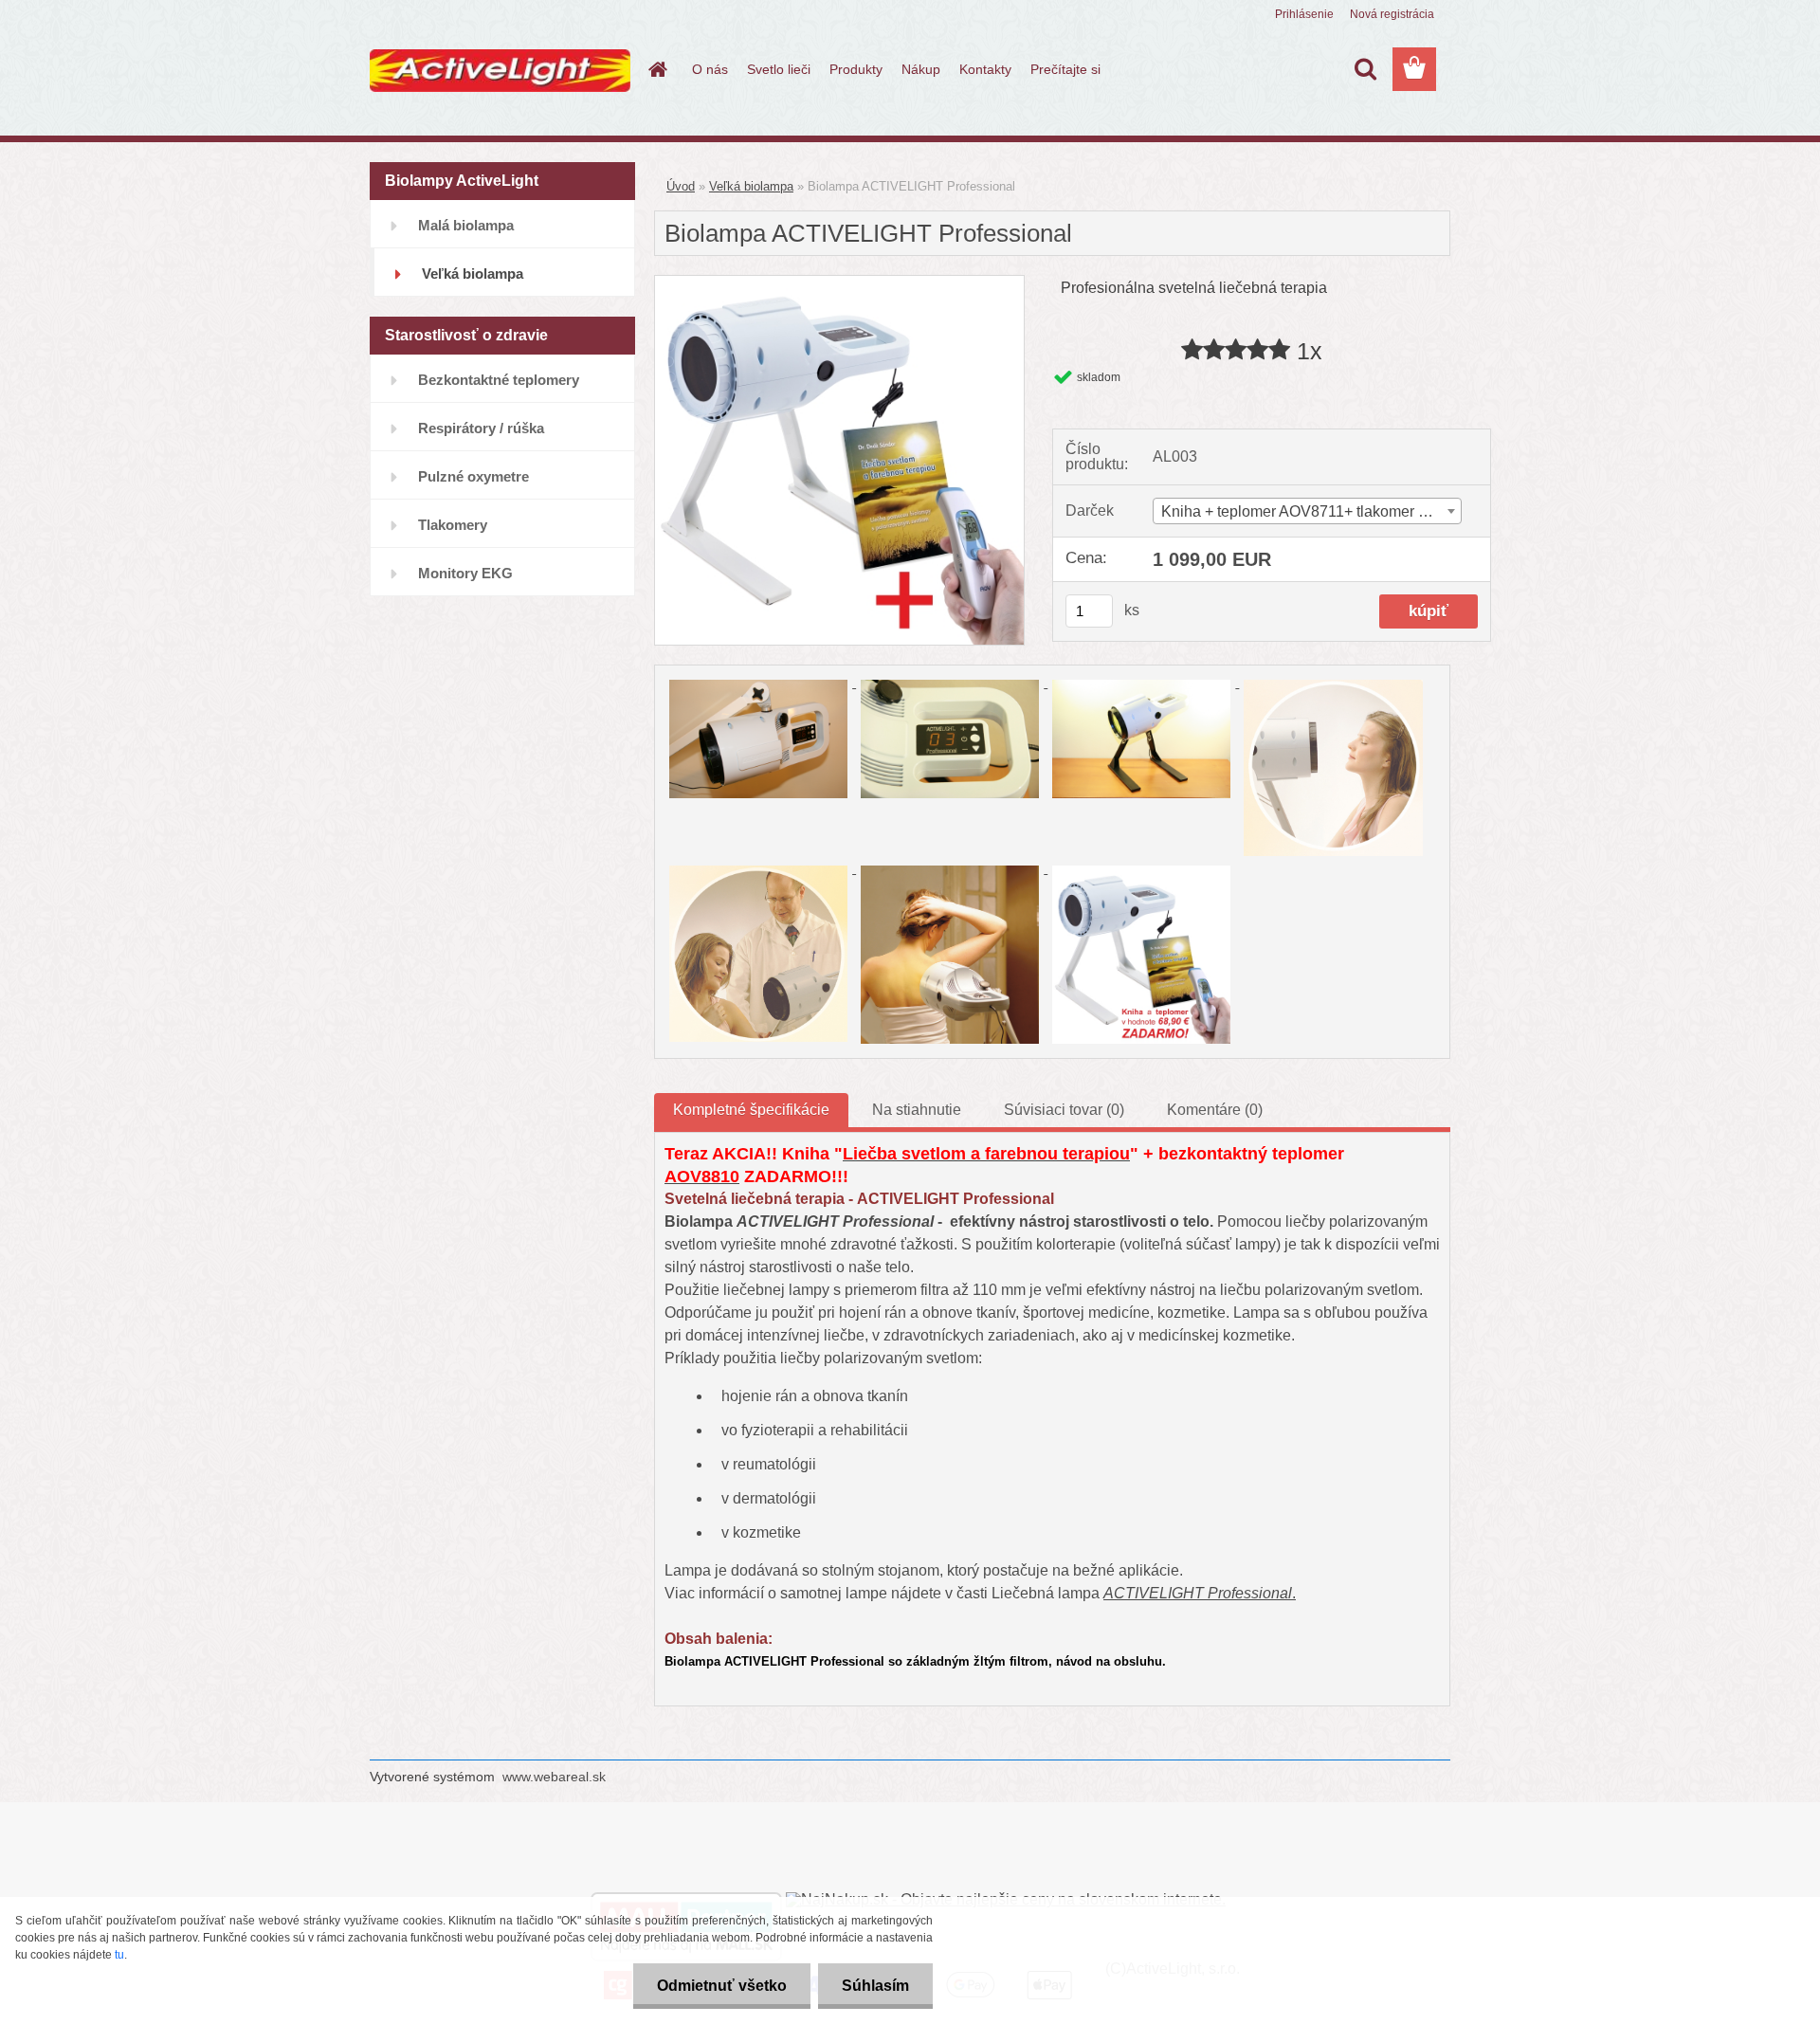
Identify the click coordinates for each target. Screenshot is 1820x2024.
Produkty (856, 69)
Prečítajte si (1065, 69)
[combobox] (1307, 511)
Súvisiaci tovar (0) (1064, 1110)
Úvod (681, 186)
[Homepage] (656, 69)
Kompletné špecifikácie (751, 1110)
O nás (710, 69)
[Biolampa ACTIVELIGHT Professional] (839, 283)
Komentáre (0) (1215, 1110)
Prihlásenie (1304, 14)
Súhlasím (875, 1986)
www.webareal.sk (554, 1777)
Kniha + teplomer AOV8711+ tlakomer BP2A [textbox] (1310, 511)
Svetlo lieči (779, 69)
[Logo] (500, 70)
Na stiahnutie (917, 1110)
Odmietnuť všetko (722, 1986)
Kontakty (985, 69)
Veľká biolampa (751, 186)
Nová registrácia (1392, 14)
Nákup (921, 69)
